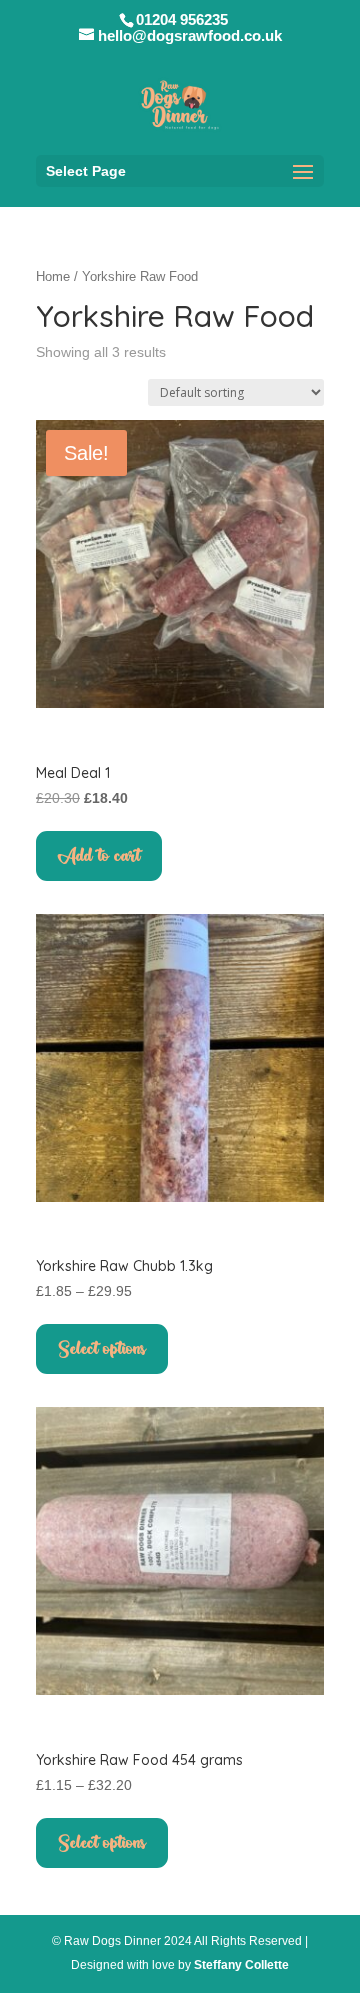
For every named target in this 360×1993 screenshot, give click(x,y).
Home (53, 276)
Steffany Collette (241, 1965)
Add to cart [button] (99, 856)
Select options (102, 1349)
